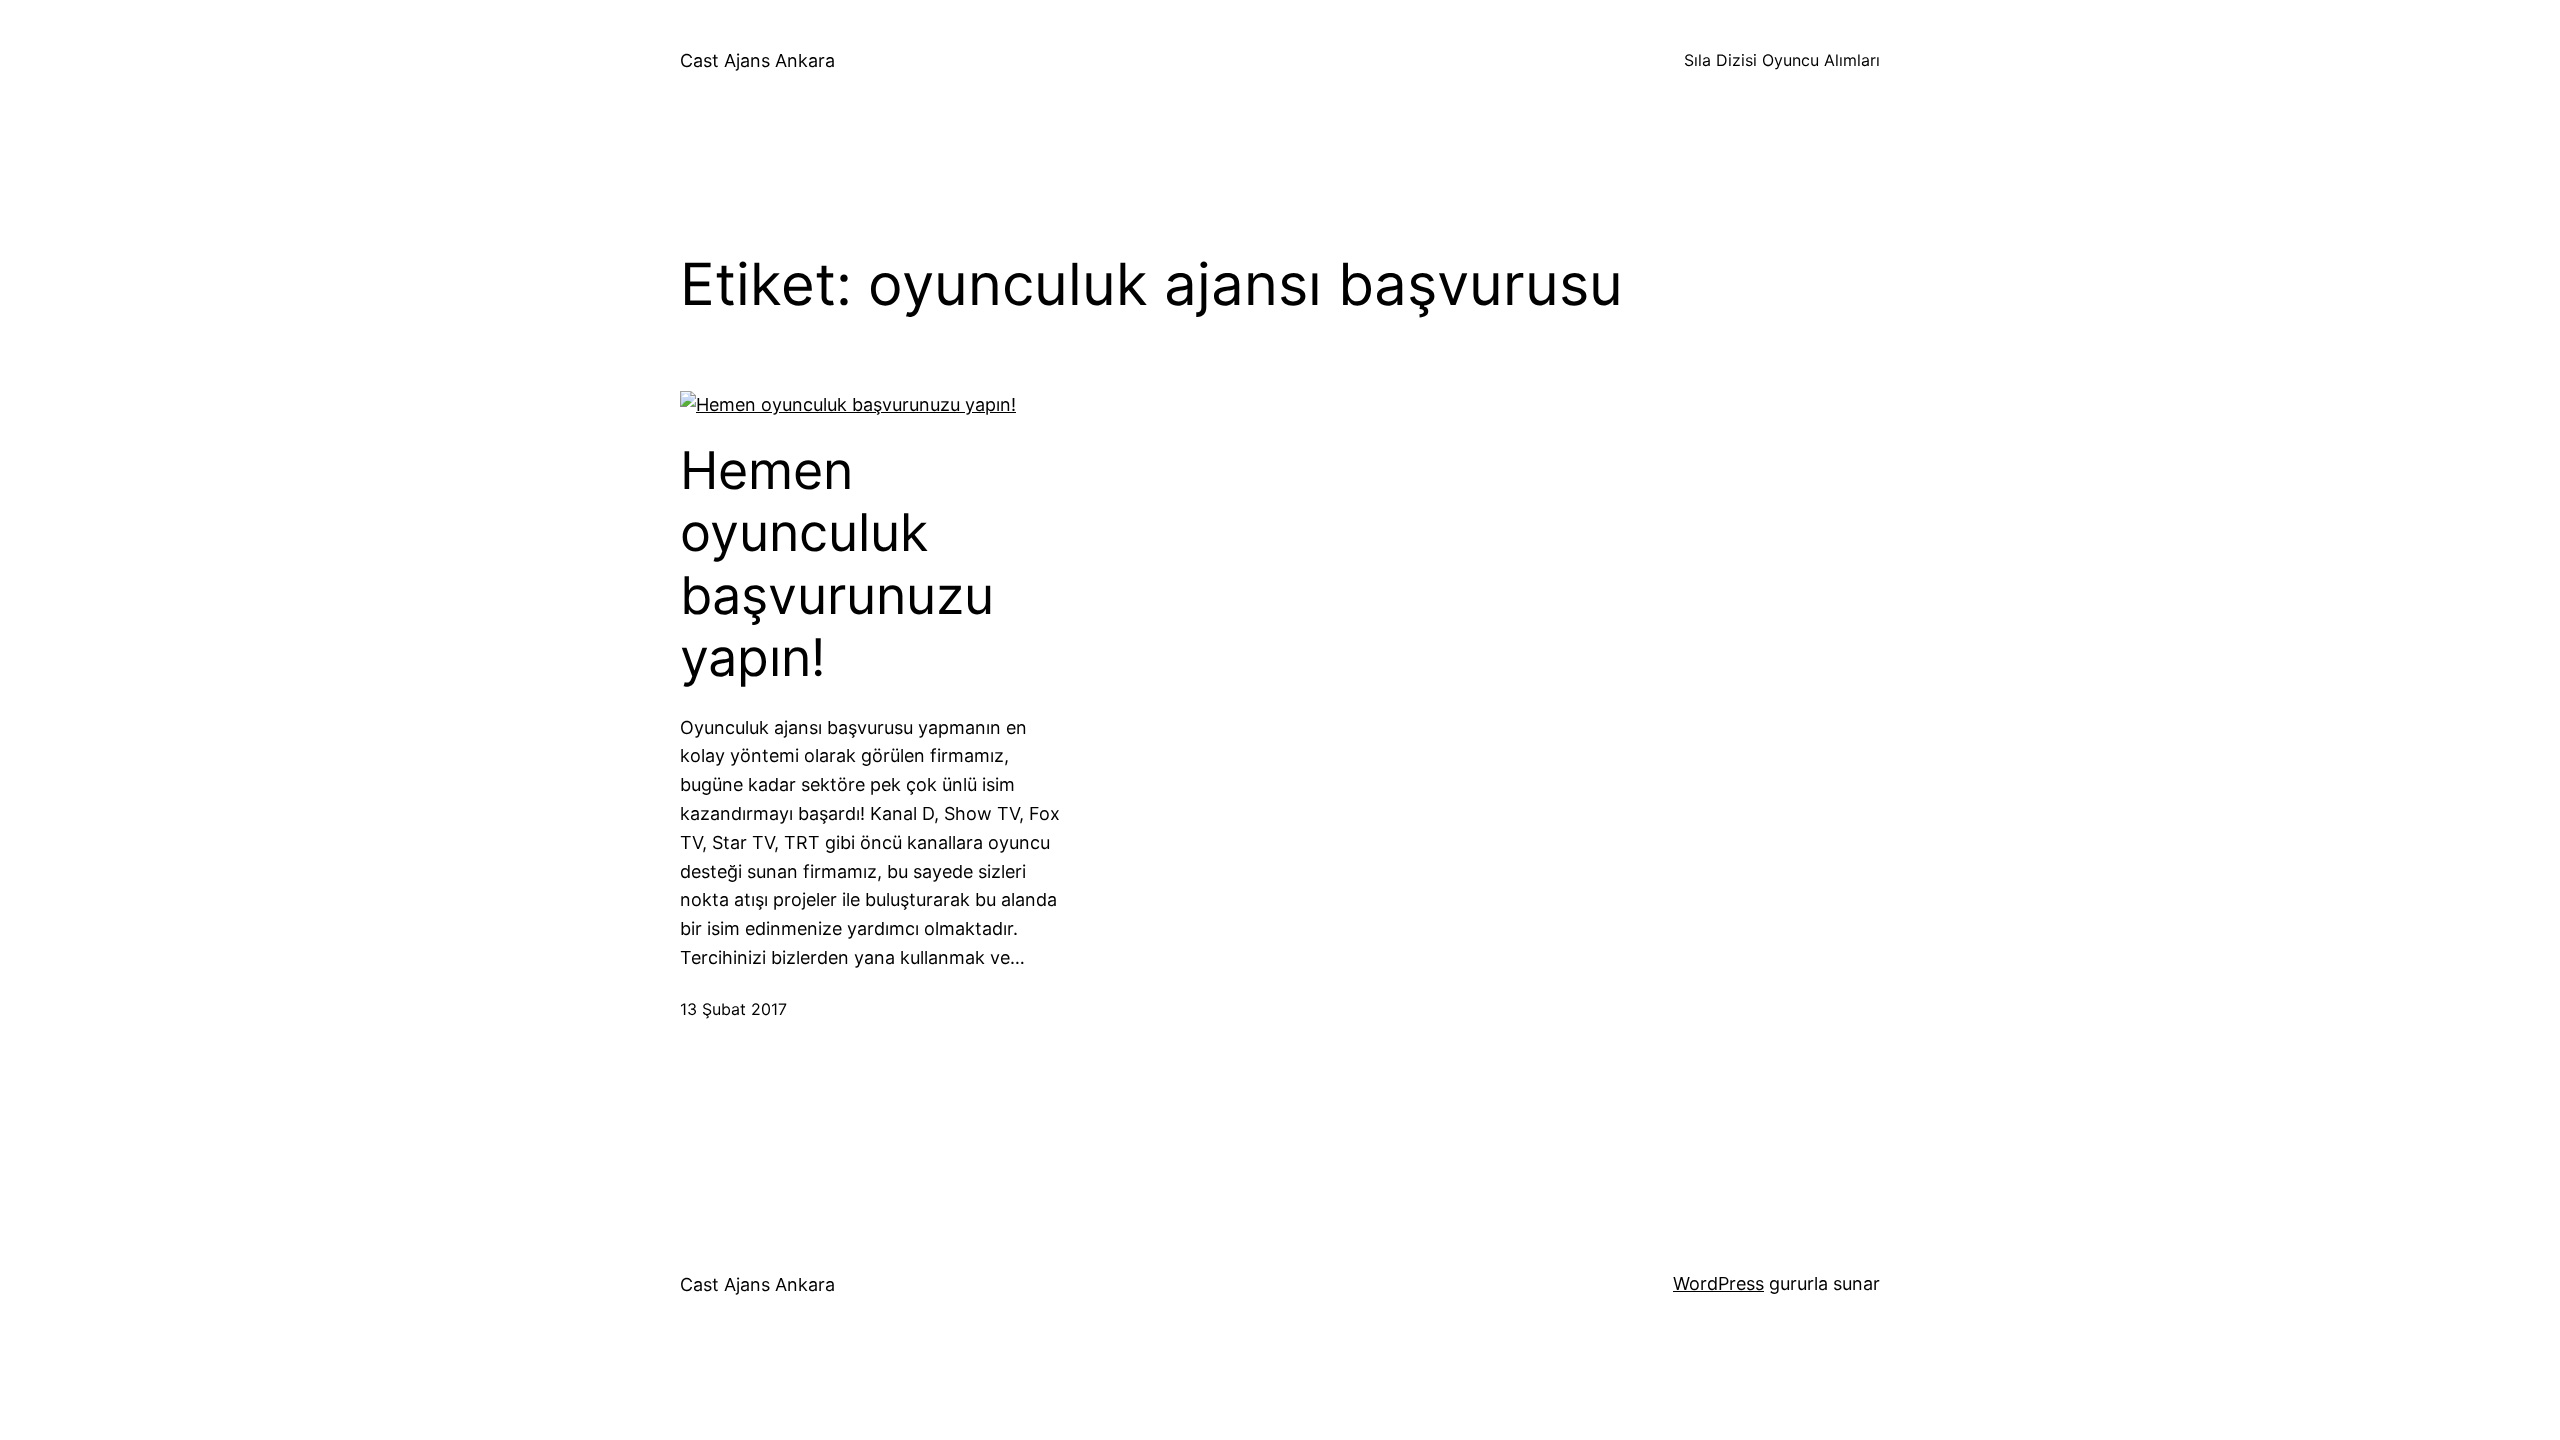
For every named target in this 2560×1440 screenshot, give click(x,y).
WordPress (1718, 1283)
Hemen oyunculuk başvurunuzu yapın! (837, 564)
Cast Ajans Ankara (757, 60)
